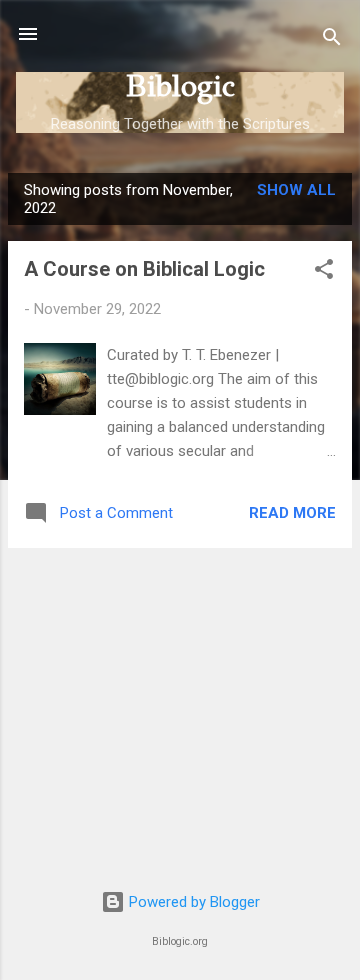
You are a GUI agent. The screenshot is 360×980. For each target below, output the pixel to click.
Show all (296, 190)
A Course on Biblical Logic (144, 269)
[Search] (332, 40)
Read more (292, 513)
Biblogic (180, 86)
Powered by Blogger (192, 902)
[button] (324, 272)
